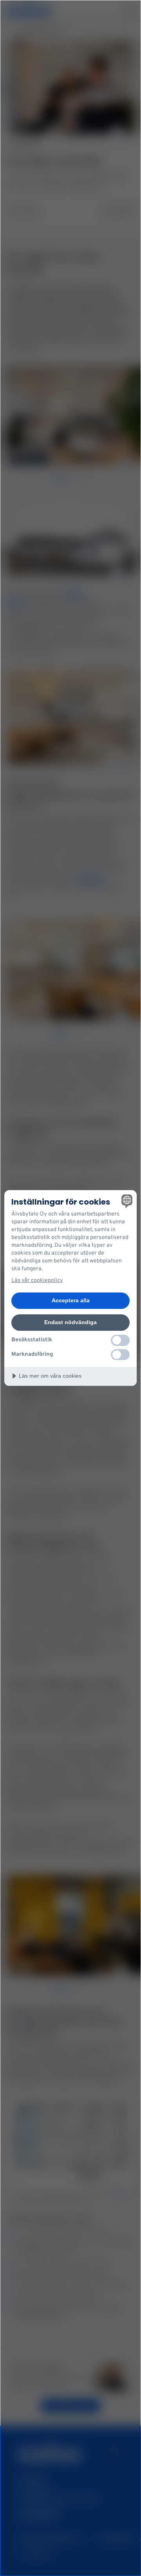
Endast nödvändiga (70, 1322)
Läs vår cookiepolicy (37, 1281)
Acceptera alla (71, 1300)
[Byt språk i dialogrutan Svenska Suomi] (126, 1201)
